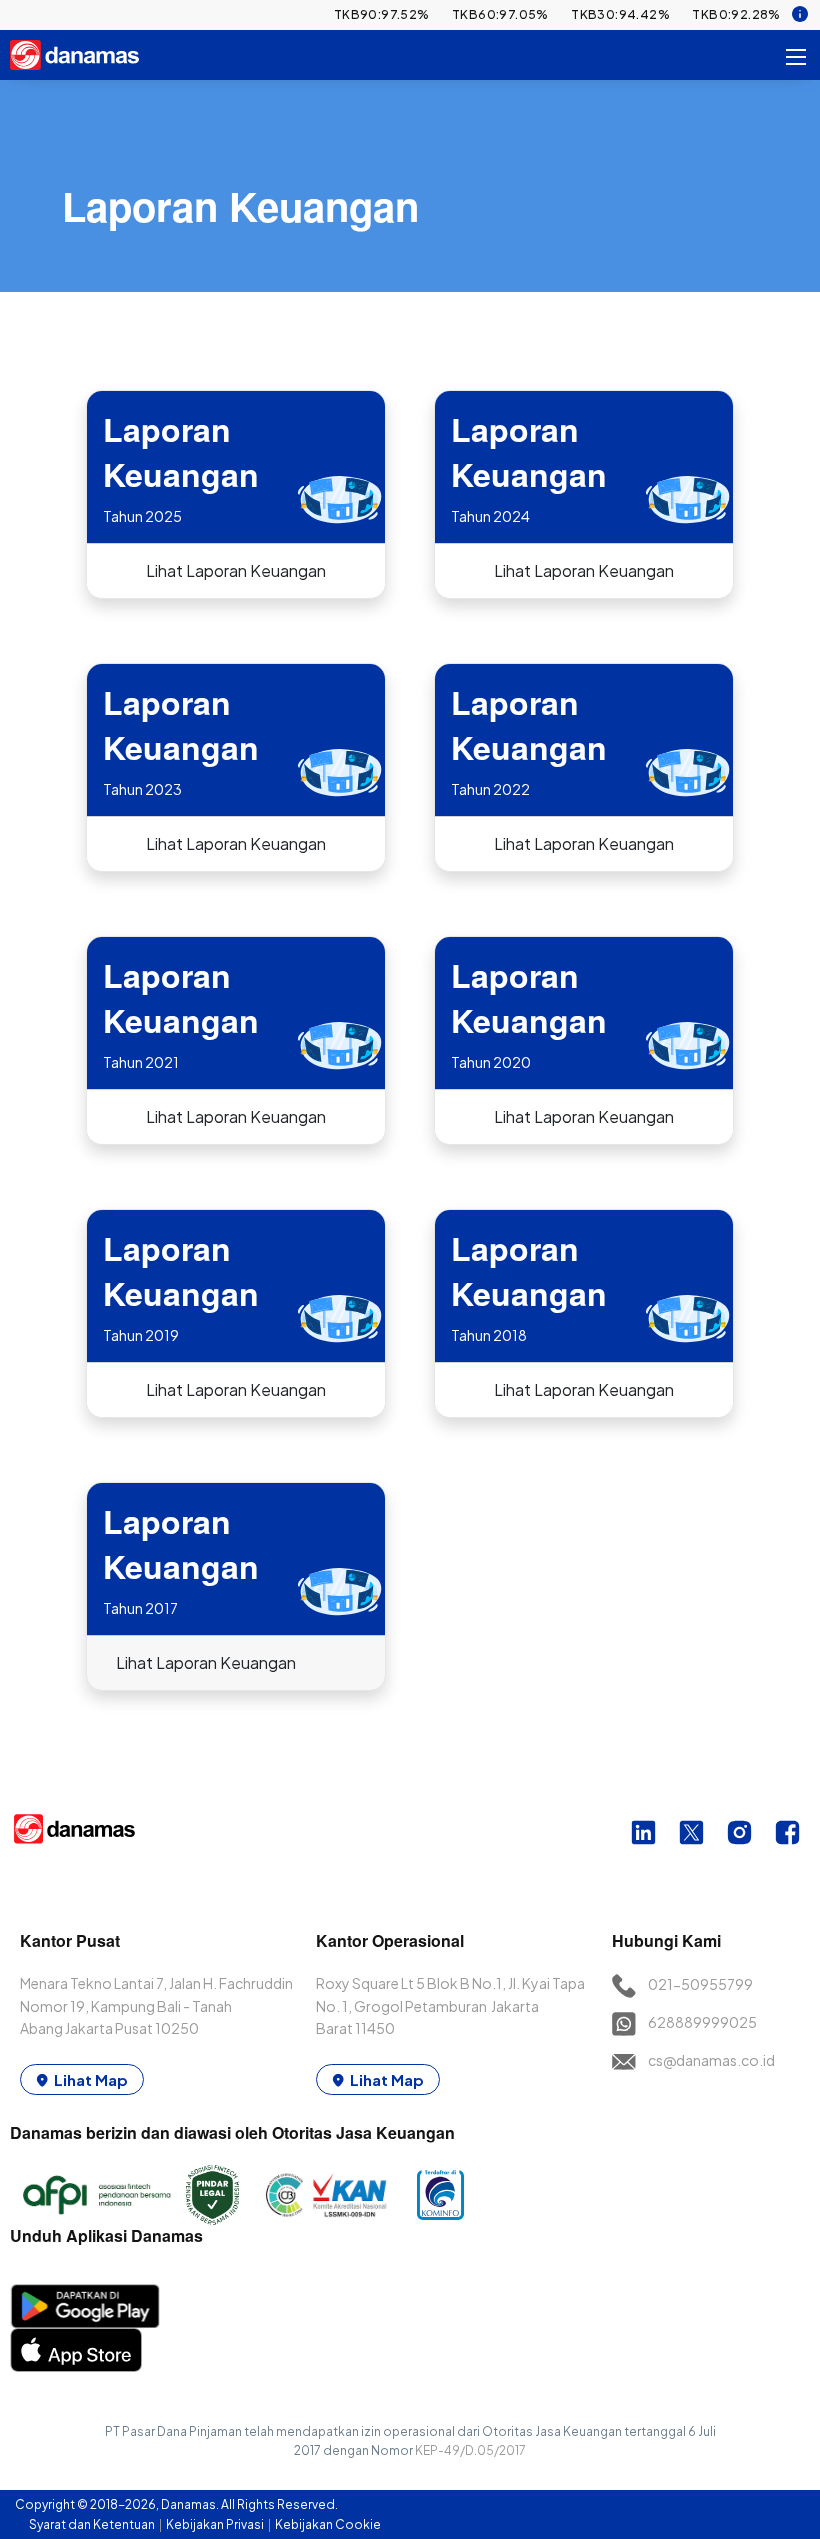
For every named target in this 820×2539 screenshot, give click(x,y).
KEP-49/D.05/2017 (470, 2450)
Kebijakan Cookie (328, 2524)
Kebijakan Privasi (216, 2524)
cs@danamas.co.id (711, 2060)
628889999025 (702, 2022)
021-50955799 (700, 1984)
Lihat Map (91, 2079)
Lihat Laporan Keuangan (236, 570)
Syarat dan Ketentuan (93, 2524)
